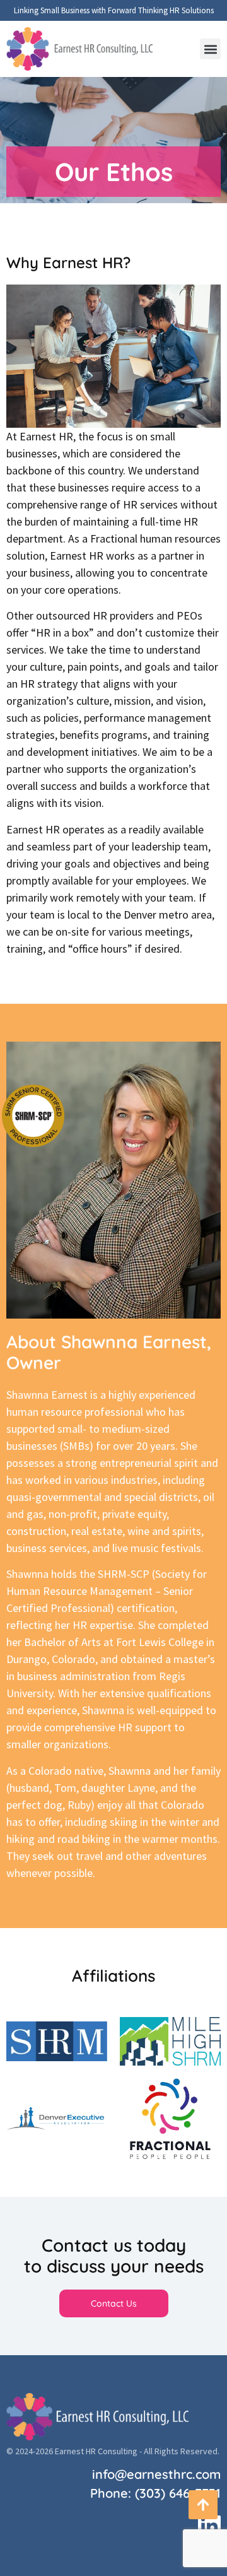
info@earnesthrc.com (156, 2474)
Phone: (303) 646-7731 (155, 2493)
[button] (210, 49)
